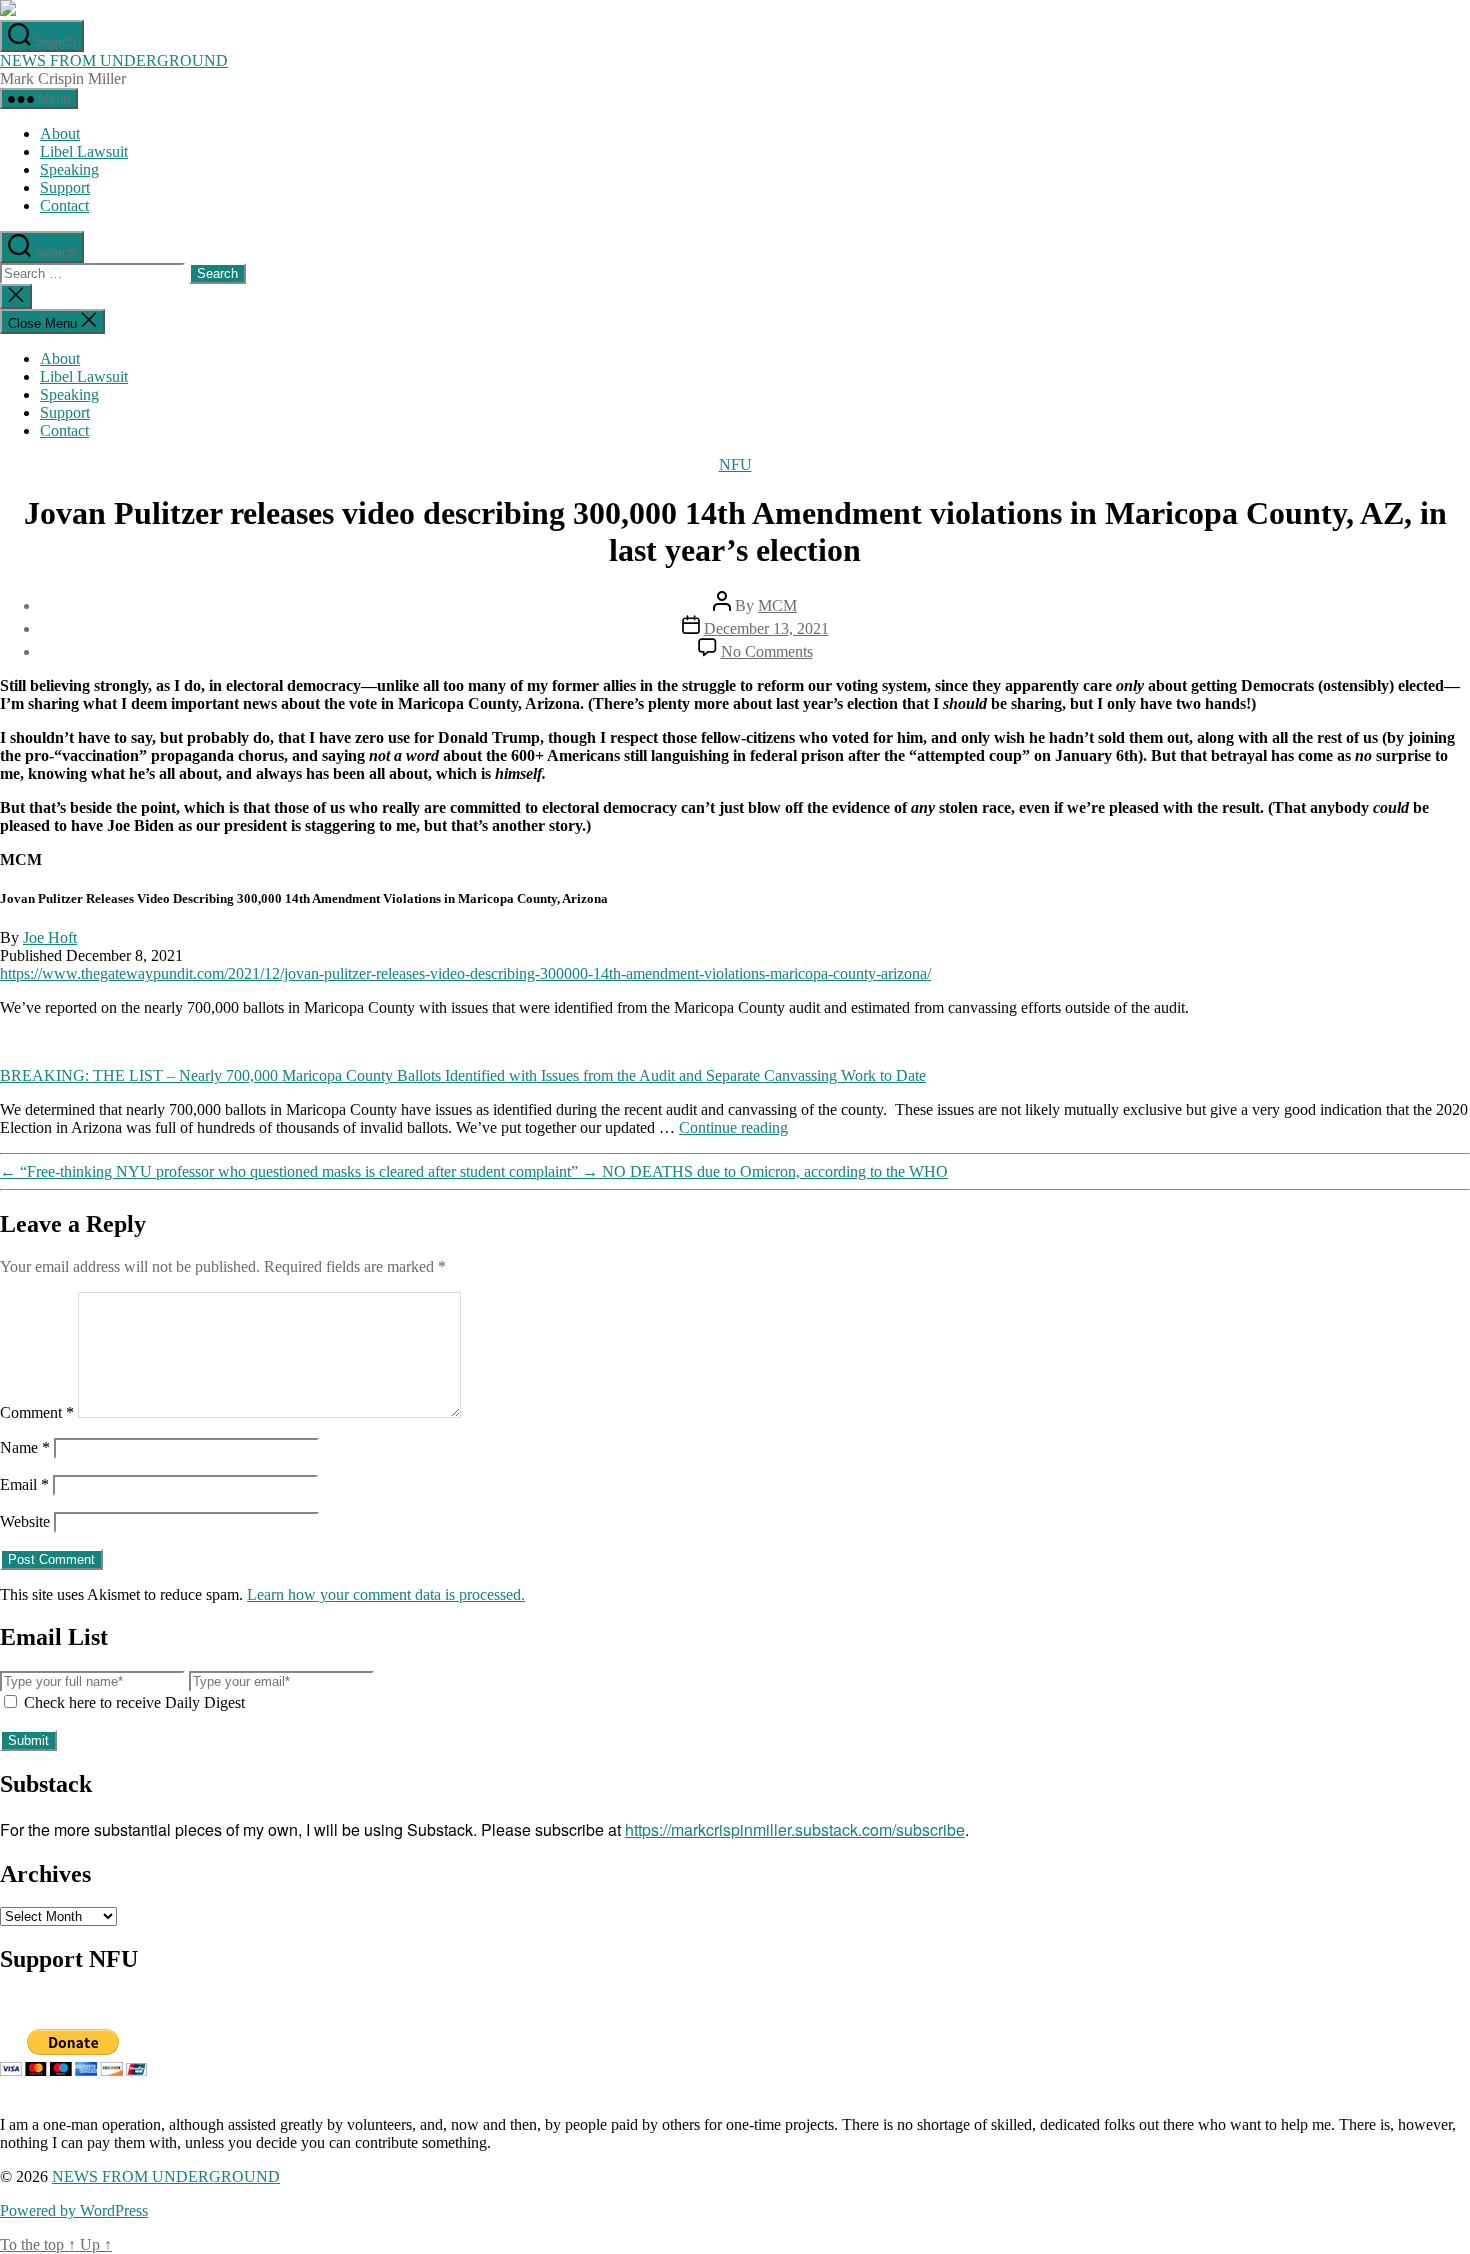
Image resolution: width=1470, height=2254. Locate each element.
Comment (37, 1412)
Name (25, 1447)
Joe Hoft (50, 937)
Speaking (69, 169)
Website (25, 1521)
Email (24, 1484)
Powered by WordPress (74, 2210)
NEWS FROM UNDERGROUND (114, 60)
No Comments (767, 651)
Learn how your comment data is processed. (386, 1594)
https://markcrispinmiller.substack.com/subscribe (795, 1829)
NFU (735, 464)
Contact (64, 205)
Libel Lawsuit (84, 151)
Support (65, 187)
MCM (777, 605)
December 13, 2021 (766, 628)
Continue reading (733, 1127)
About (60, 133)
